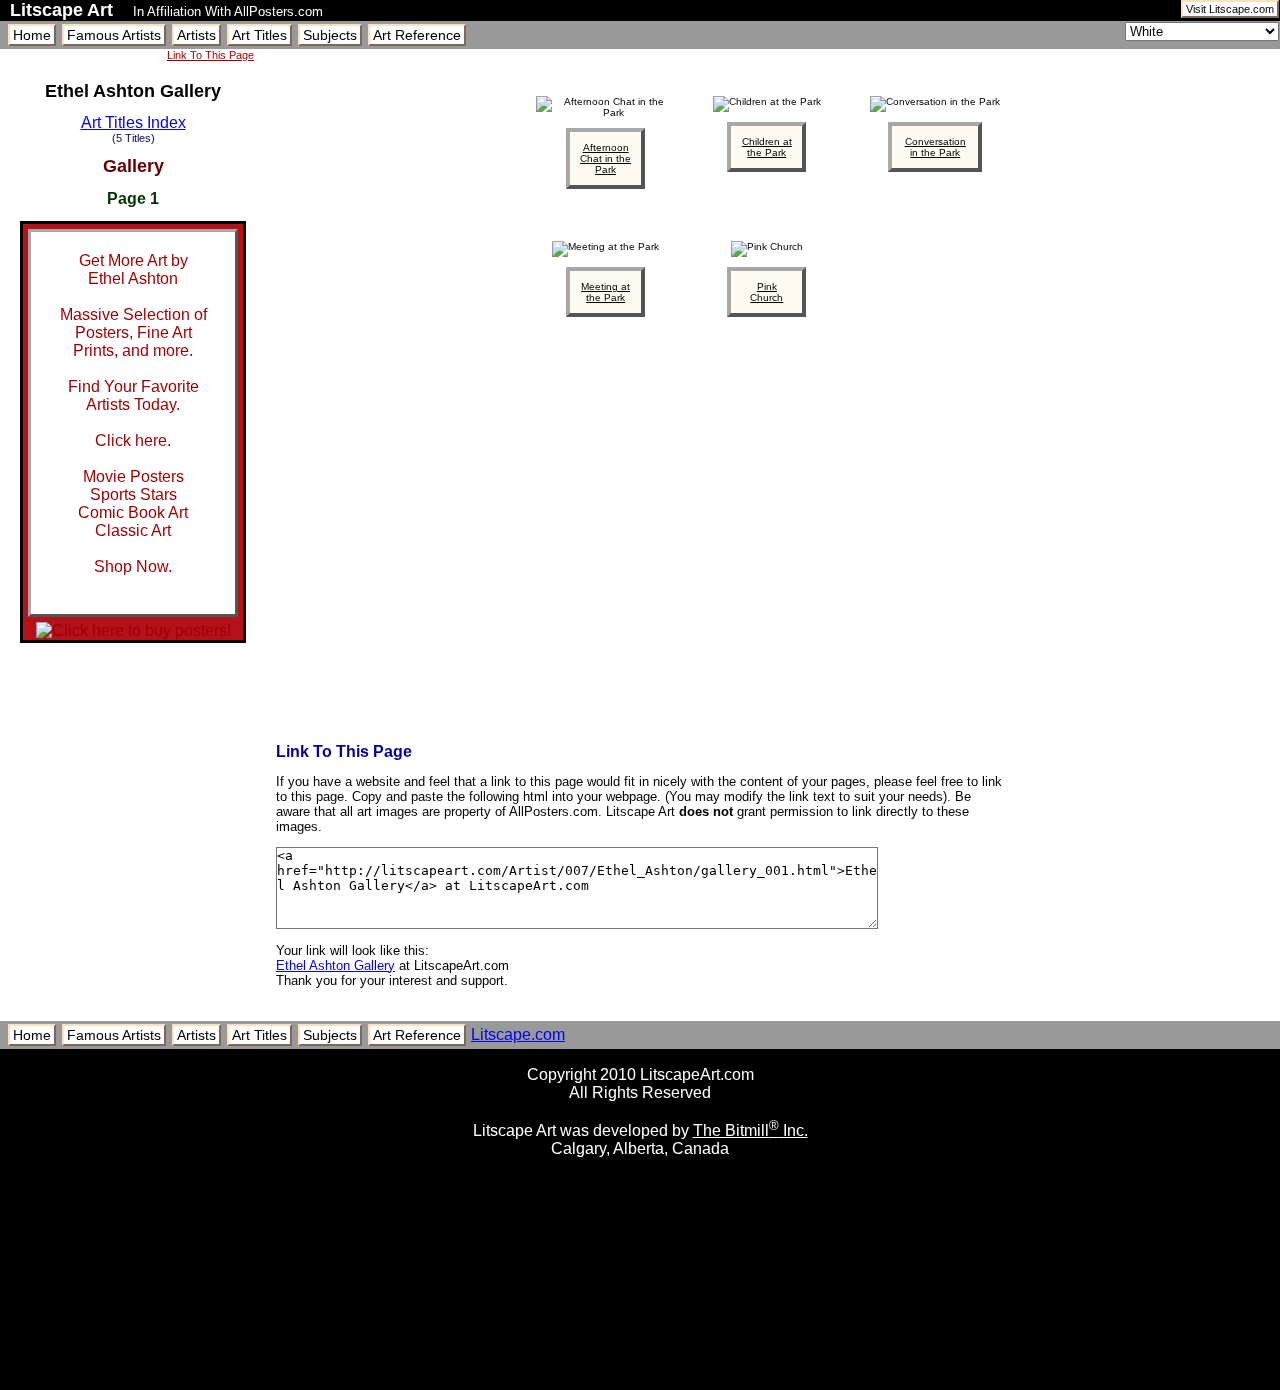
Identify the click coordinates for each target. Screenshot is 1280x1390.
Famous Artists (114, 35)
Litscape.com (518, 1034)
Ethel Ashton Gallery (335, 965)
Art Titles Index (133, 122)
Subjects (330, 35)
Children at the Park (767, 147)
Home (32, 35)
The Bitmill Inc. (750, 1130)
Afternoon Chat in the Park (605, 158)
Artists (196, 35)
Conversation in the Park (935, 147)
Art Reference (417, 35)
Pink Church (766, 292)
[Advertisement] (640, 1382)
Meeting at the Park (605, 292)
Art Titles (259, 35)
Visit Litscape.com (1230, 9)
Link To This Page (210, 55)
